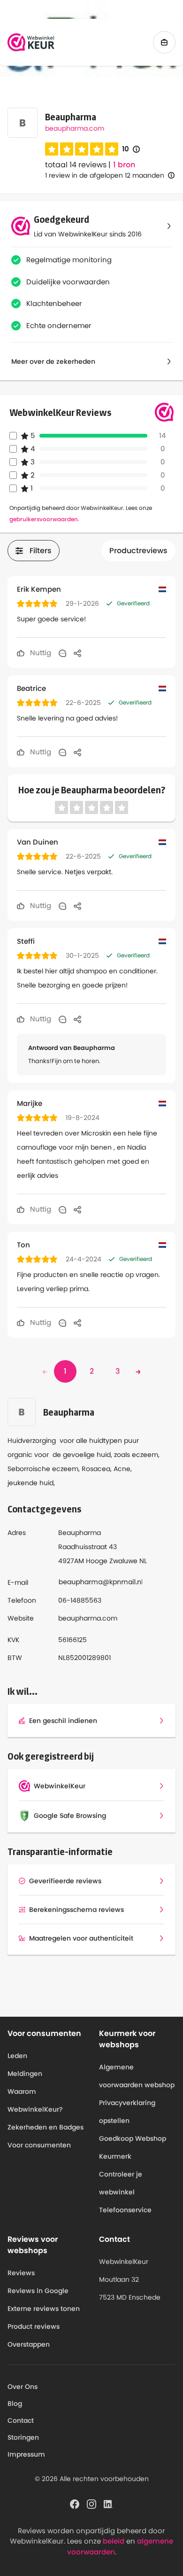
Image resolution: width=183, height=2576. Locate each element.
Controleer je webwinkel (121, 2183)
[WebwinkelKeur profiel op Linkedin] (108, 2503)
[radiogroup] (82, 149)
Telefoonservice (125, 2210)
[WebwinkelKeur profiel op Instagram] (91, 2503)
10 (131, 149)
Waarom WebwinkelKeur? (35, 2100)
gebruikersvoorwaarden (44, 519)
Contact (21, 2420)
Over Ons (23, 2387)
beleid (114, 2541)
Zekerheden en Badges (46, 2127)
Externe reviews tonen (44, 2309)
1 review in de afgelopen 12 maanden (105, 175)
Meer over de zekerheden (53, 361)
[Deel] (77, 653)
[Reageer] (62, 653)
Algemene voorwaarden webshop (137, 2076)
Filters (41, 551)
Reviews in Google (38, 2291)
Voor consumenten (39, 2145)
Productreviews (138, 551)
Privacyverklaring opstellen (127, 2112)
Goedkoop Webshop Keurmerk (133, 2147)
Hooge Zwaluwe (112, 1561)
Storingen (23, 2437)
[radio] (52, 149)
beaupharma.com (75, 128)
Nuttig (40, 653)
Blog (15, 2404)
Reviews (21, 2273)
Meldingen (25, 2074)
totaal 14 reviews (76, 165)
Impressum (26, 2454)
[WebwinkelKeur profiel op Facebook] (75, 2503)
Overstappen (29, 2344)
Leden (17, 2056)
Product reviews (34, 2326)
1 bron (124, 165)
